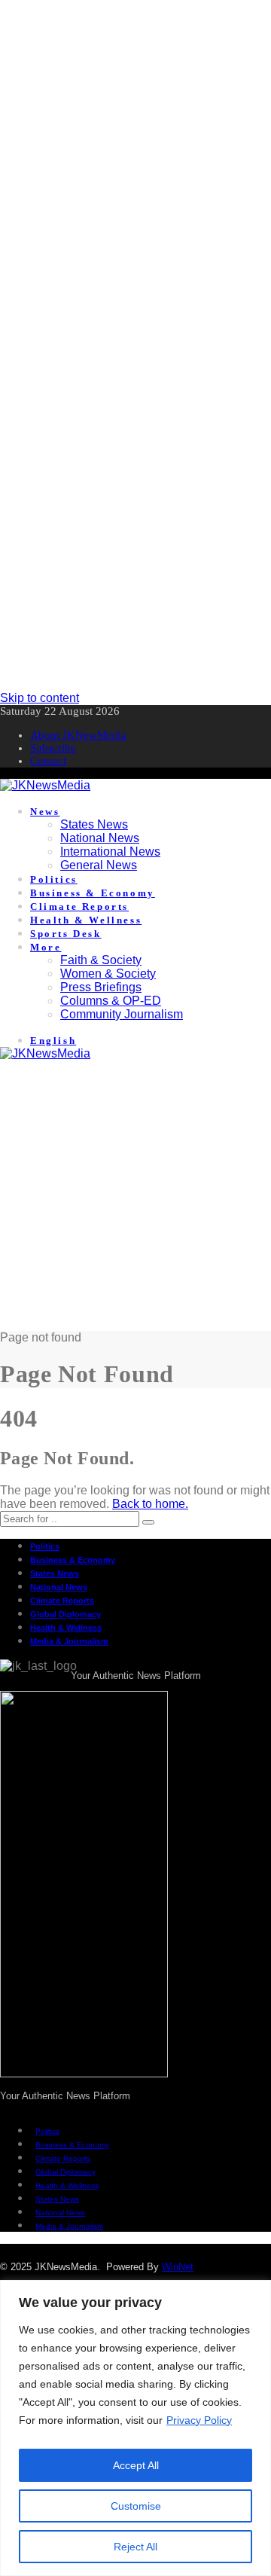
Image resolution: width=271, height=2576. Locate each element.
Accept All (136, 2465)
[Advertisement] (135, 136)
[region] (135, 2428)
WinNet (178, 2267)
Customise (136, 2506)
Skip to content (40, 698)
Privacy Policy (199, 2420)
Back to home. (150, 1504)
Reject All (135, 2547)
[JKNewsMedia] (45, 785)
